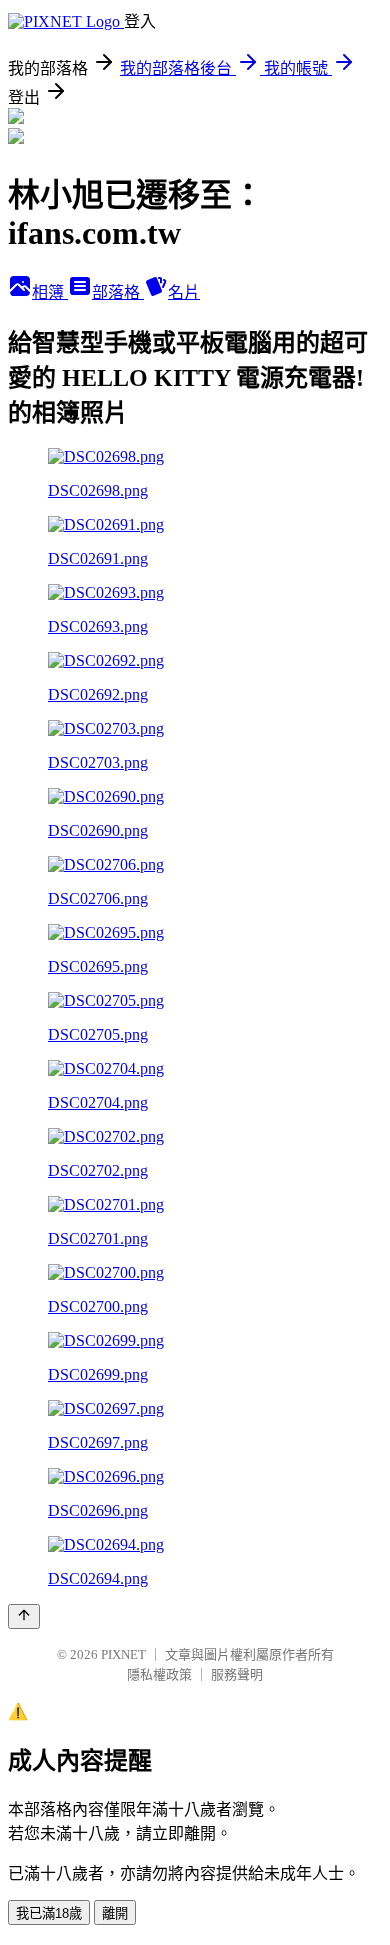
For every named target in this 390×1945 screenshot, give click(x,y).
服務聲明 (237, 1674)
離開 (115, 1913)
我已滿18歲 (49, 1913)
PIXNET (123, 1654)
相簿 (50, 292)
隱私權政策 (159, 1674)
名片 (184, 292)
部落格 (118, 292)
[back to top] (24, 1616)
